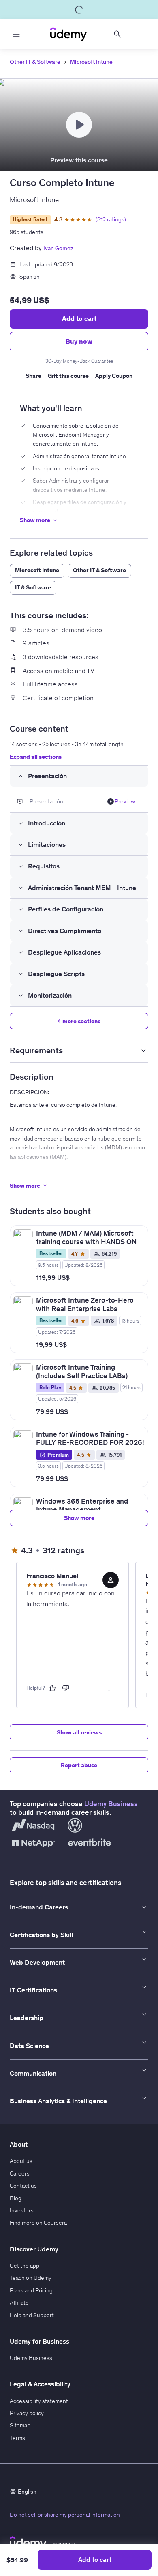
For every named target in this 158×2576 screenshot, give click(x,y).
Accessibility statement (39, 2401)
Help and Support (32, 2315)
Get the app (25, 2266)
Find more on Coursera (38, 2223)
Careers (20, 2173)
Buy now (79, 341)
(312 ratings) (111, 219)
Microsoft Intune (91, 62)
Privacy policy (27, 2413)
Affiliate (19, 2303)
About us (21, 2161)
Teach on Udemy (31, 2278)
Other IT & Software (35, 62)
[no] (66, 1688)
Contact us (23, 2186)
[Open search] (117, 34)
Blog (16, 2198)
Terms (17, 2438)
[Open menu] (16, 34)
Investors (22, 2210)
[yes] (52, 1688)
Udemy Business (111, 1804)
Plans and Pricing (31, 2290)
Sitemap (20, 2425)
